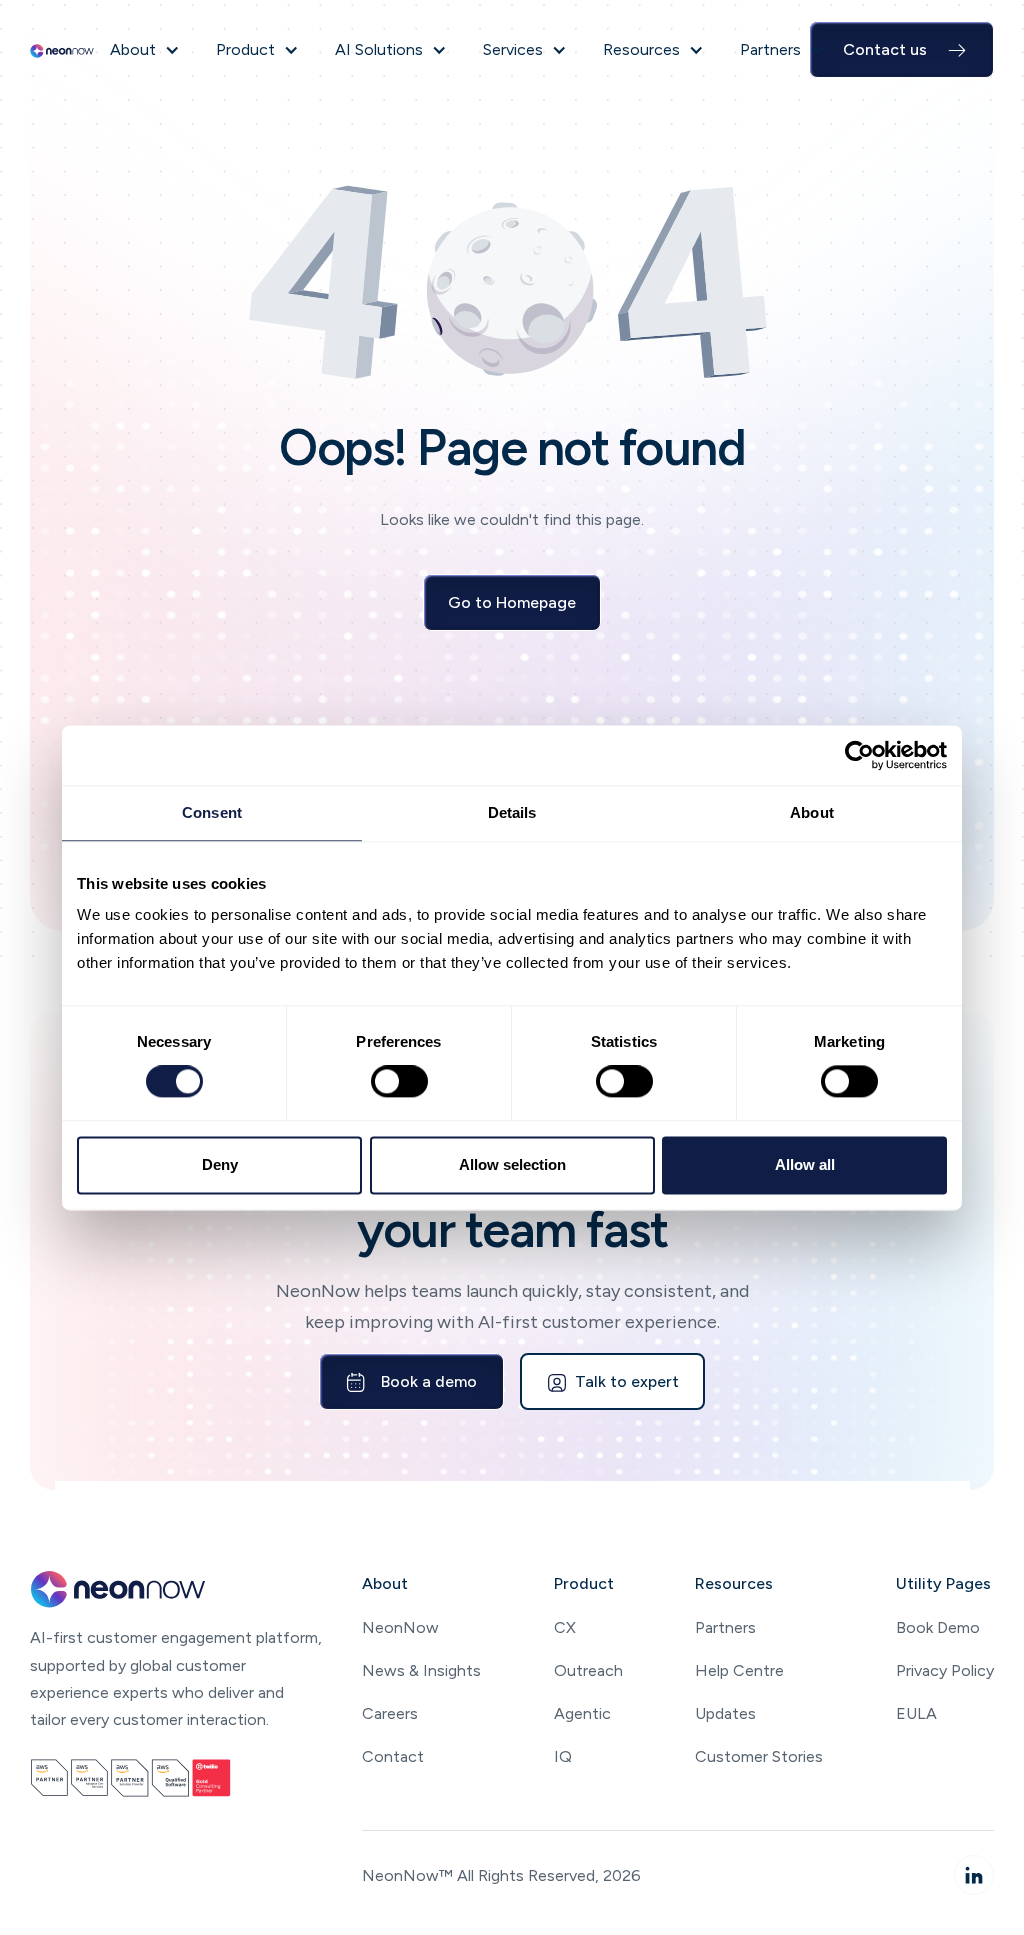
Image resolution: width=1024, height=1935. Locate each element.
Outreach (588, 1670)
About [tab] (812, 812)
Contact (393, 1756)
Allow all (805, 1164)
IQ (563, 1756)
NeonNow (400, 1627)
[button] (145, 49)
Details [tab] (512, 812)
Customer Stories (759, 1756)
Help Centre (739, 1670)
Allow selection (512, 1164)
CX (565, 1627)
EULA (916, 1713)
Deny (220, 1164)
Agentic (582, 1713)
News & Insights (421, 1670)
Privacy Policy (945, 1670)
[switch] (399, 1082)
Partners (725, 1627)
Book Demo (938, 1627)
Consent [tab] (212, 812)
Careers (390, 1713)
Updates (725, 1713)
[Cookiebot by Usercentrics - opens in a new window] (859, 755)
